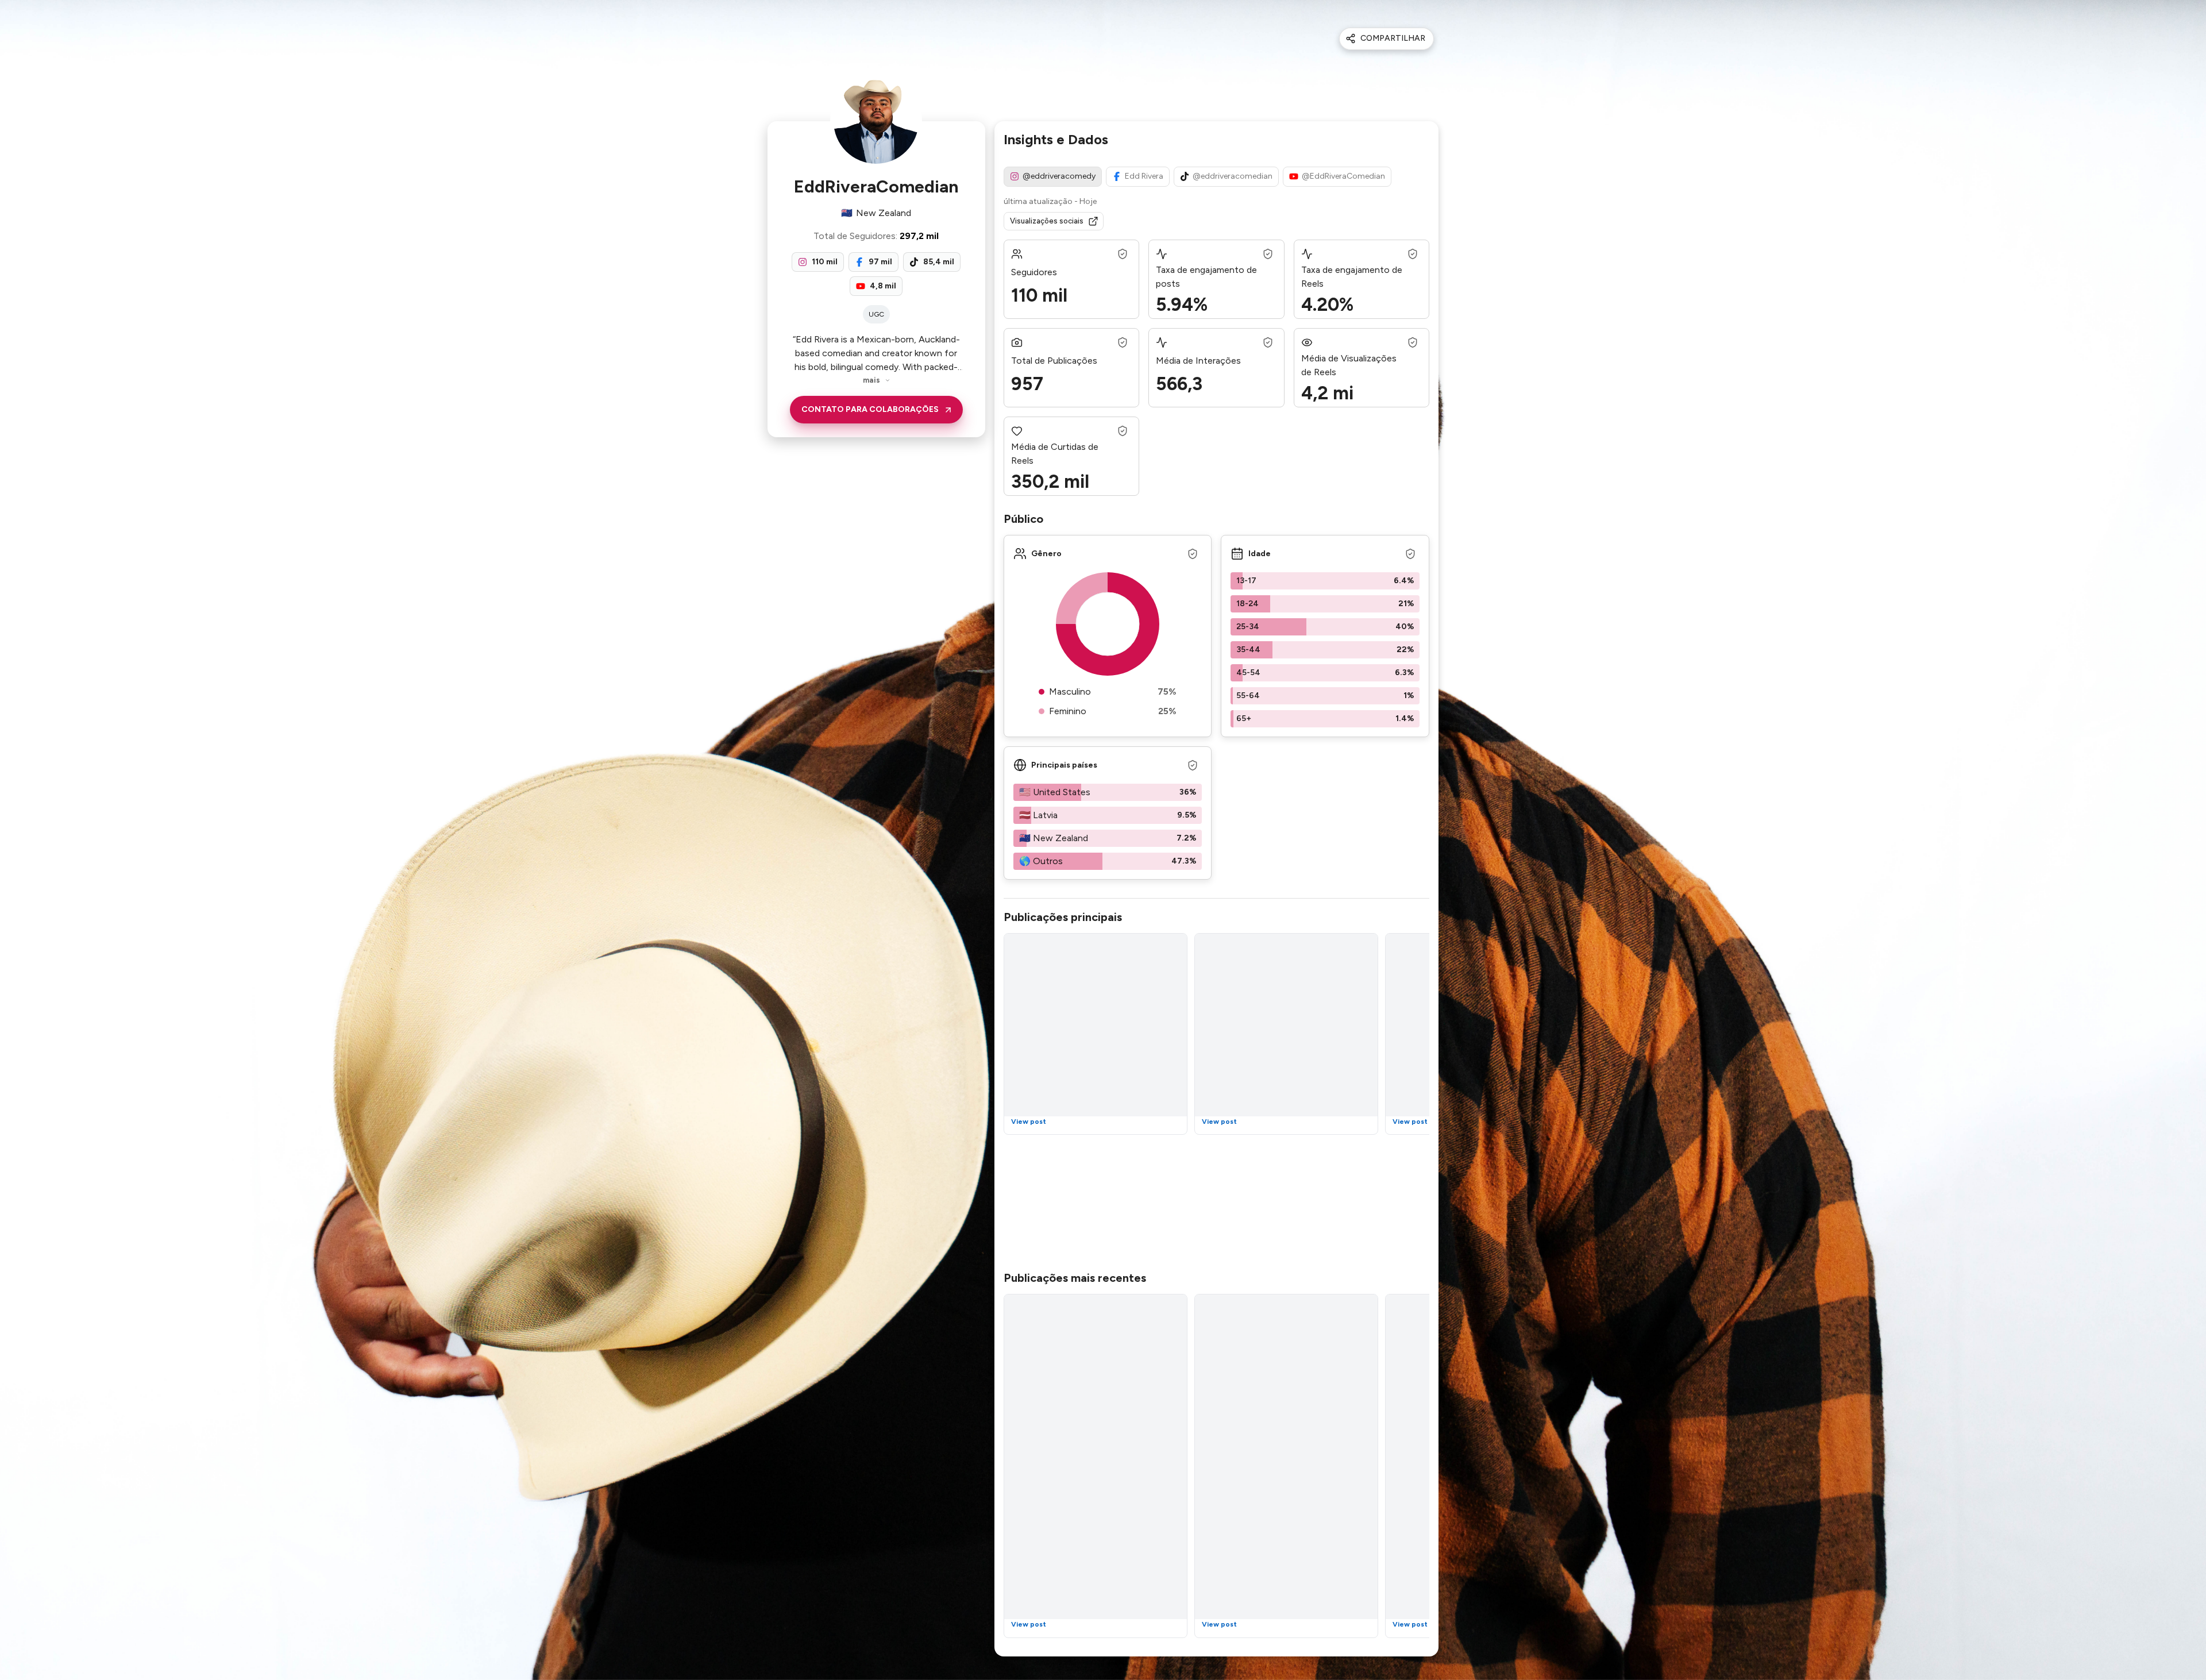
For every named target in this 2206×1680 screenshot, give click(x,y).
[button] (1325, 581)
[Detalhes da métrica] (1123, 254)
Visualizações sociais (1047, 221)
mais (871, 380)
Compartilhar (1393, 38)
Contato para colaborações (870, 409)
